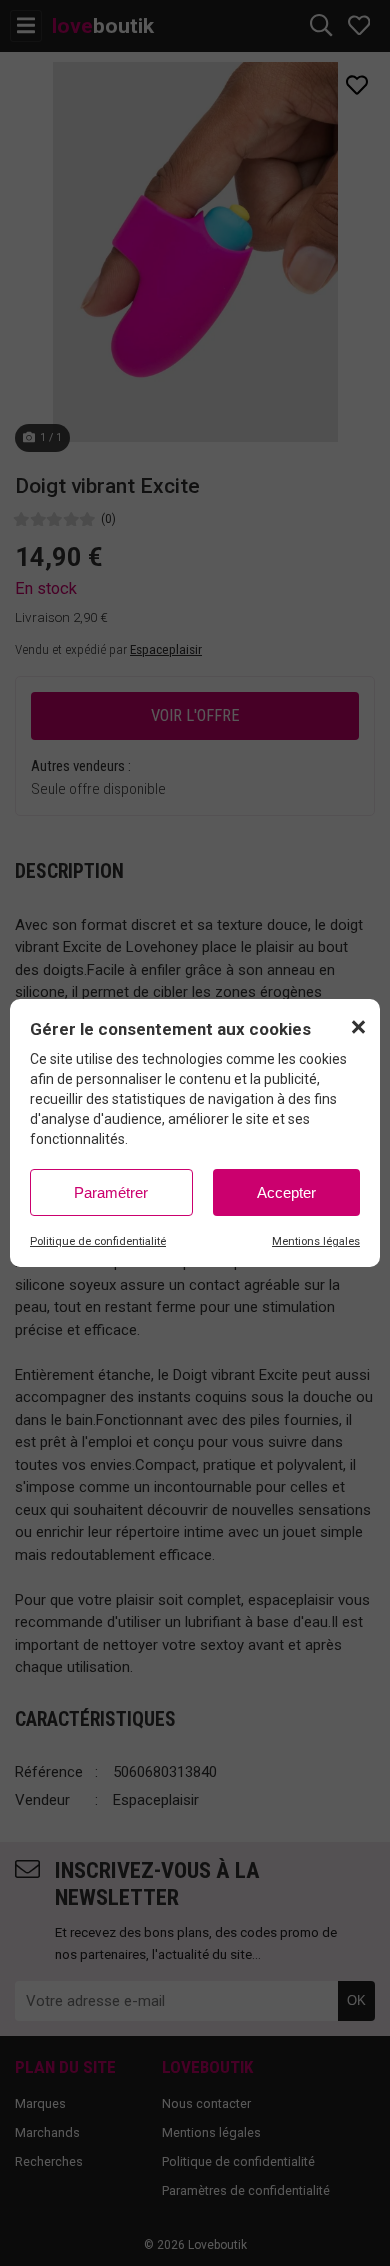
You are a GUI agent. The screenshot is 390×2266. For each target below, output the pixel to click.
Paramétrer (111, 1192)
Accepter (286, 1192)
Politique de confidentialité (98, 1241)
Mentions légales (316, 1241)
